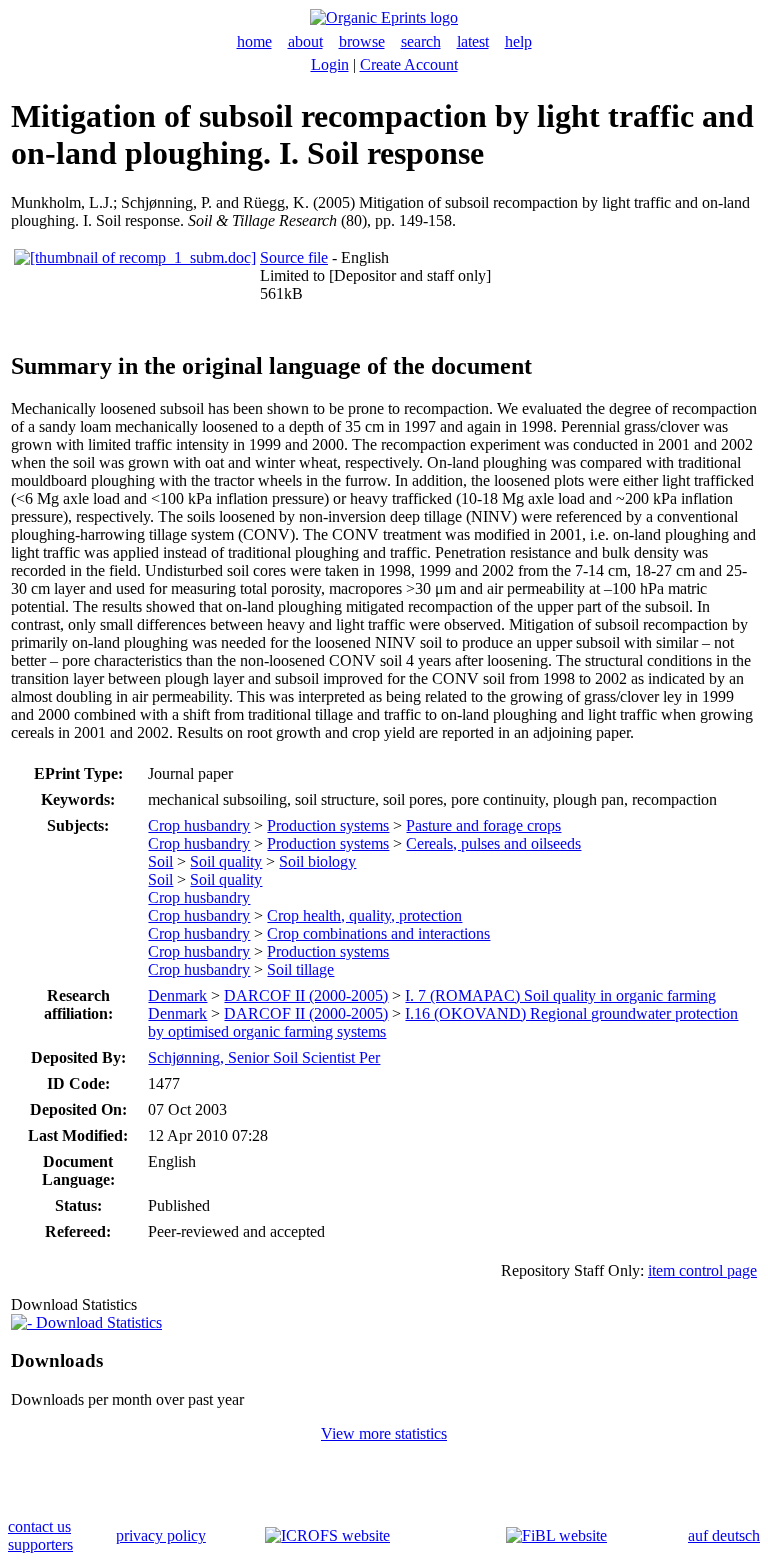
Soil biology (317, 861)
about (305, 41)
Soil (160, 861)
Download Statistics (97, 1322)
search (421, 41)
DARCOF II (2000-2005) (306, 995)
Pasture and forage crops (483, 825)
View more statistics (384, 1433)
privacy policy (161, 1535)
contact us (39, 1526)
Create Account (409, 64)
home (254, 41)
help (518, 41)
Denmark (177, 995)
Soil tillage (300, 969)
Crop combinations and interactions (378, 933)
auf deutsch (724, 1535)
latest (473, 41)
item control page (702, 1270)
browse (362, 41)
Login (330, 64)
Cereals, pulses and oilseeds (493, 843)
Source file (294, 257)
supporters (40, 1544)
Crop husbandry (199, 825)
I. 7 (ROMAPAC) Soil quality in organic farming (560, 995)
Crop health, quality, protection (364, 915)
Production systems (328, 825)
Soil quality (226, 861)
